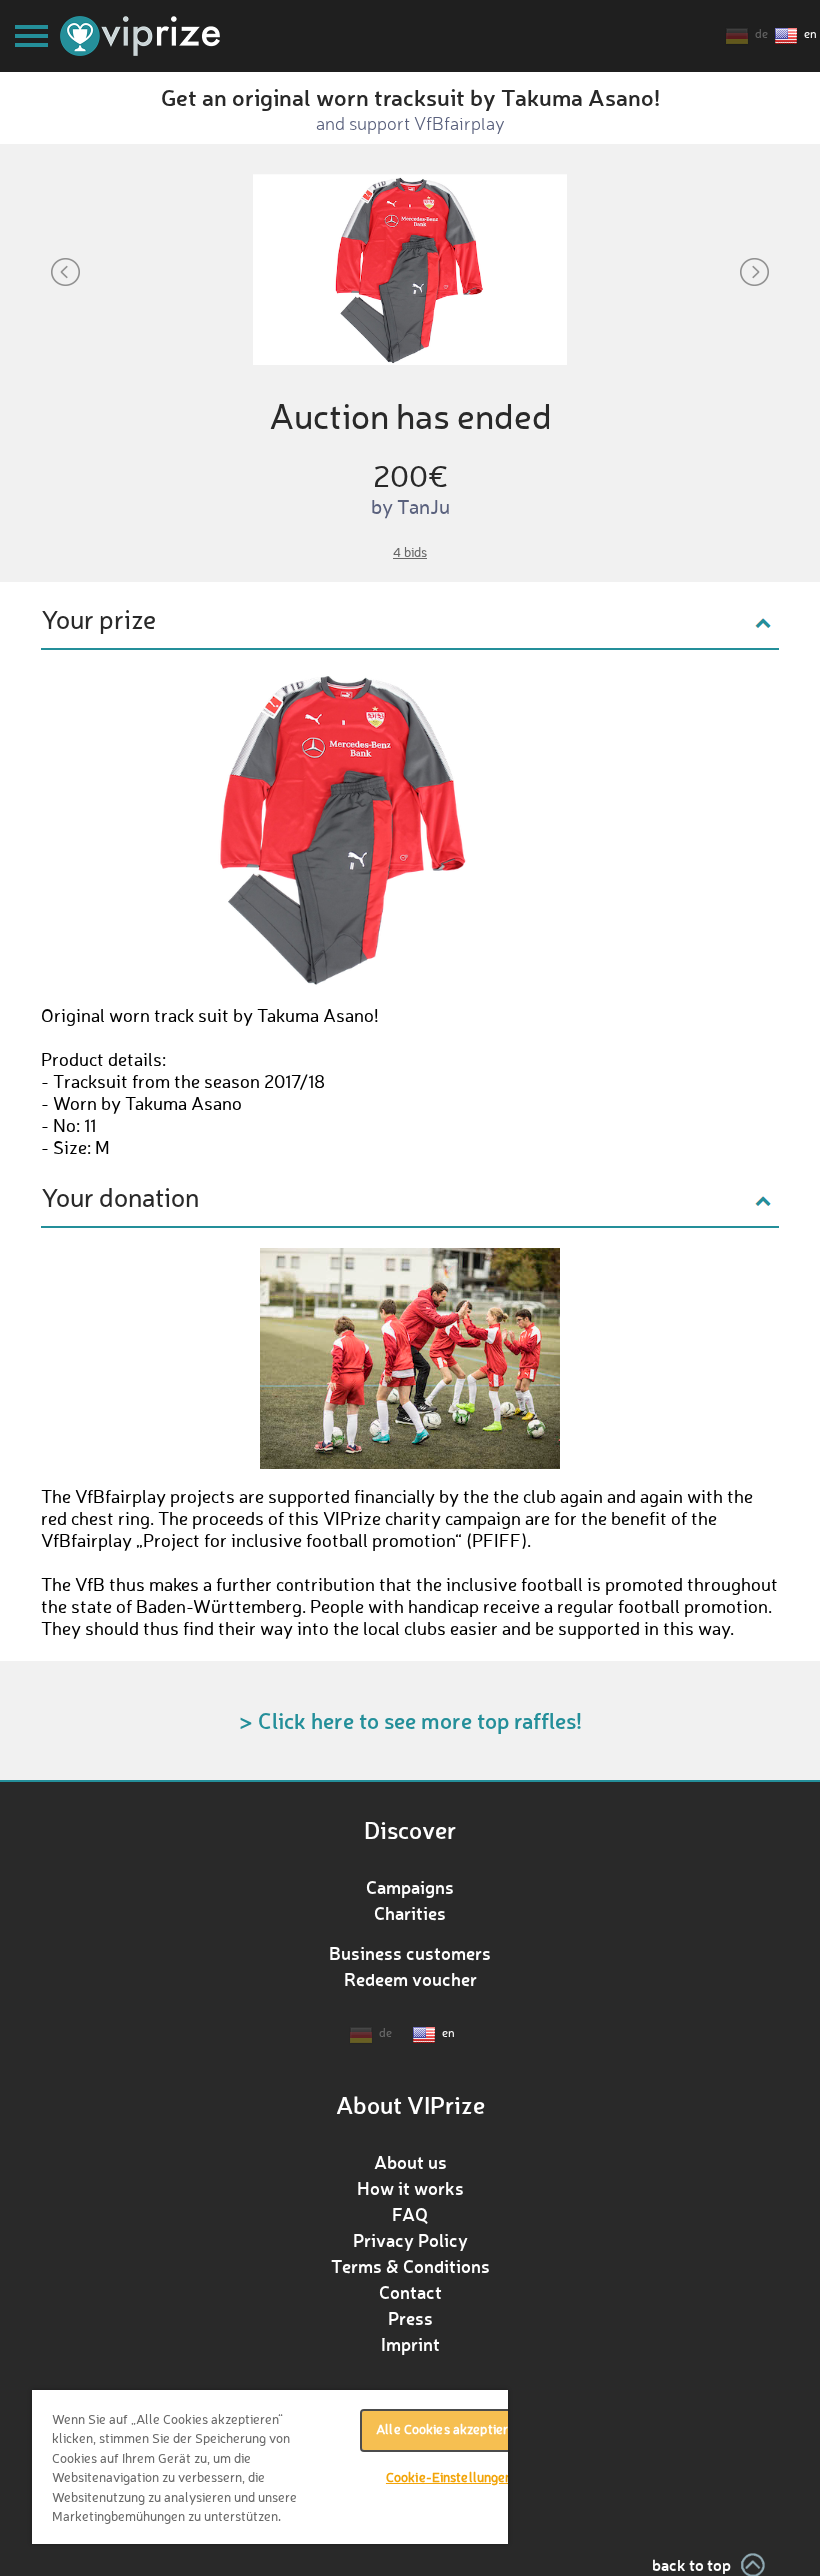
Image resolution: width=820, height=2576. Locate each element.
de (761, 35)
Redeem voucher (410, 1979)
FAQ (410, 2214)
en (810, 35)
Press (410, 2318)
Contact (410, 2292)
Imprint (410, 2344)
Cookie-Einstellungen (449, 2478)
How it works (410, 2188)
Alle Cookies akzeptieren (449, 2430)
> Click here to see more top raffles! (410, 1720)
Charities (410, 1913)
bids (410, 553)
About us (410, 2162)
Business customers (410, 1953)
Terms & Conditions (410, 2266)
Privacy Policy (410, 2240)
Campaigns (410, 1887)
